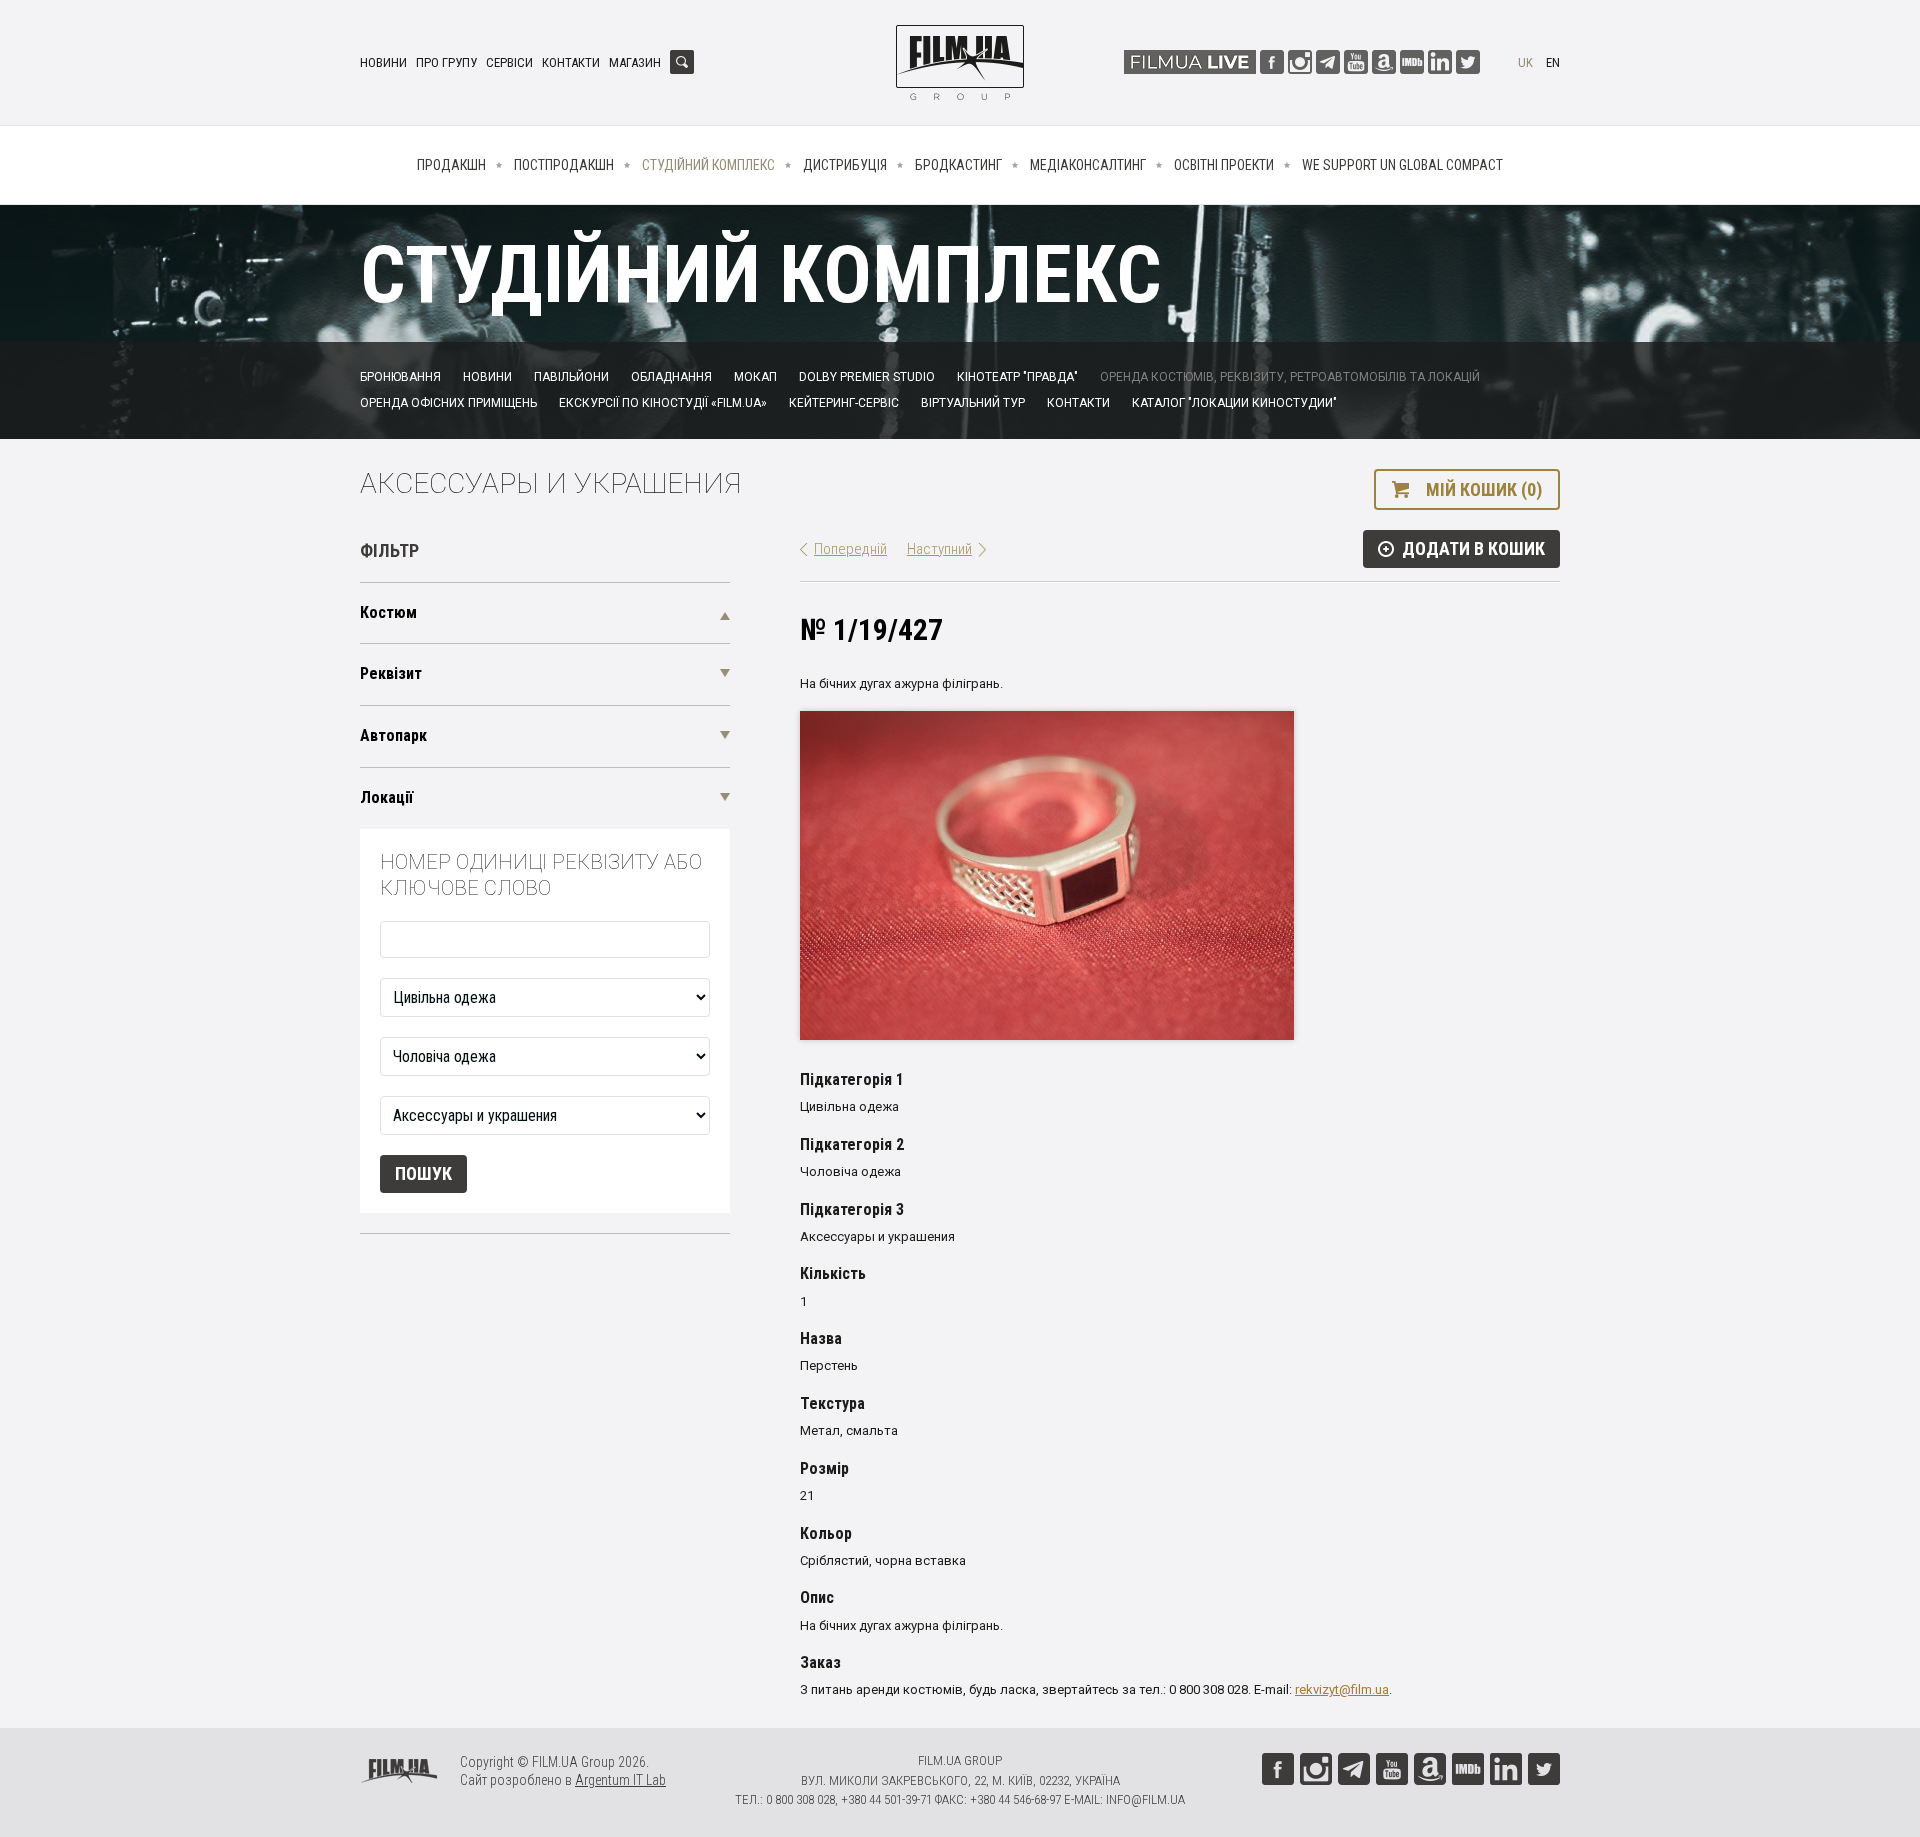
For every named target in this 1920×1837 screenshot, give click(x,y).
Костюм (388, 612)
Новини (383, 62)
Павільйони (571, 377)
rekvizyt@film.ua (1342, 1689)
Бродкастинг (958, 165)
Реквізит (391, 673)
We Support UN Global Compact (1402, 165)
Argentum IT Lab (620, 1780)
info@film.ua (1145, 1799)
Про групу (446, 62)
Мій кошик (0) (1484, 489)
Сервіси (509, 62)
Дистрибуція (845, 165)
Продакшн (451, 165)
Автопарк (393, 735)
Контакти (571, 62)
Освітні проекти (1224, 165)
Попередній (850, 549)
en (1553, 62)
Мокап (755, 377)
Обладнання (671, 377)
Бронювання (400, 377)
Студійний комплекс (708, 165)
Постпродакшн (564, 165)
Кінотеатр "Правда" (1017, 377)
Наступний (939, 549)
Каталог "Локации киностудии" (1234, 403)
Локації (386, 797)
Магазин (635, 62)
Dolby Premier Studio (867, 377)
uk (1525, 62)
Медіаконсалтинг (1088, 165)
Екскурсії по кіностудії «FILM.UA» (663, 403)
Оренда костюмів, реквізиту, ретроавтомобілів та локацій (1290, 377)
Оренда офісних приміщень (448, 403)
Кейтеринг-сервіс (844, 403)
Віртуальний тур (973, 403)
